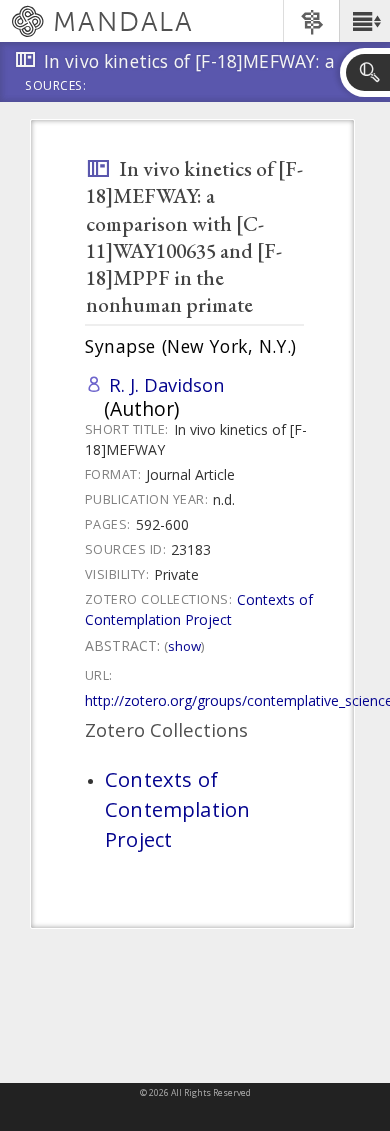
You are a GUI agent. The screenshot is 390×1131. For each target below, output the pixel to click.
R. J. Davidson (167, 384)
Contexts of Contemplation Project (199, 609)
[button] (364, 21)
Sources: (56, 87)
